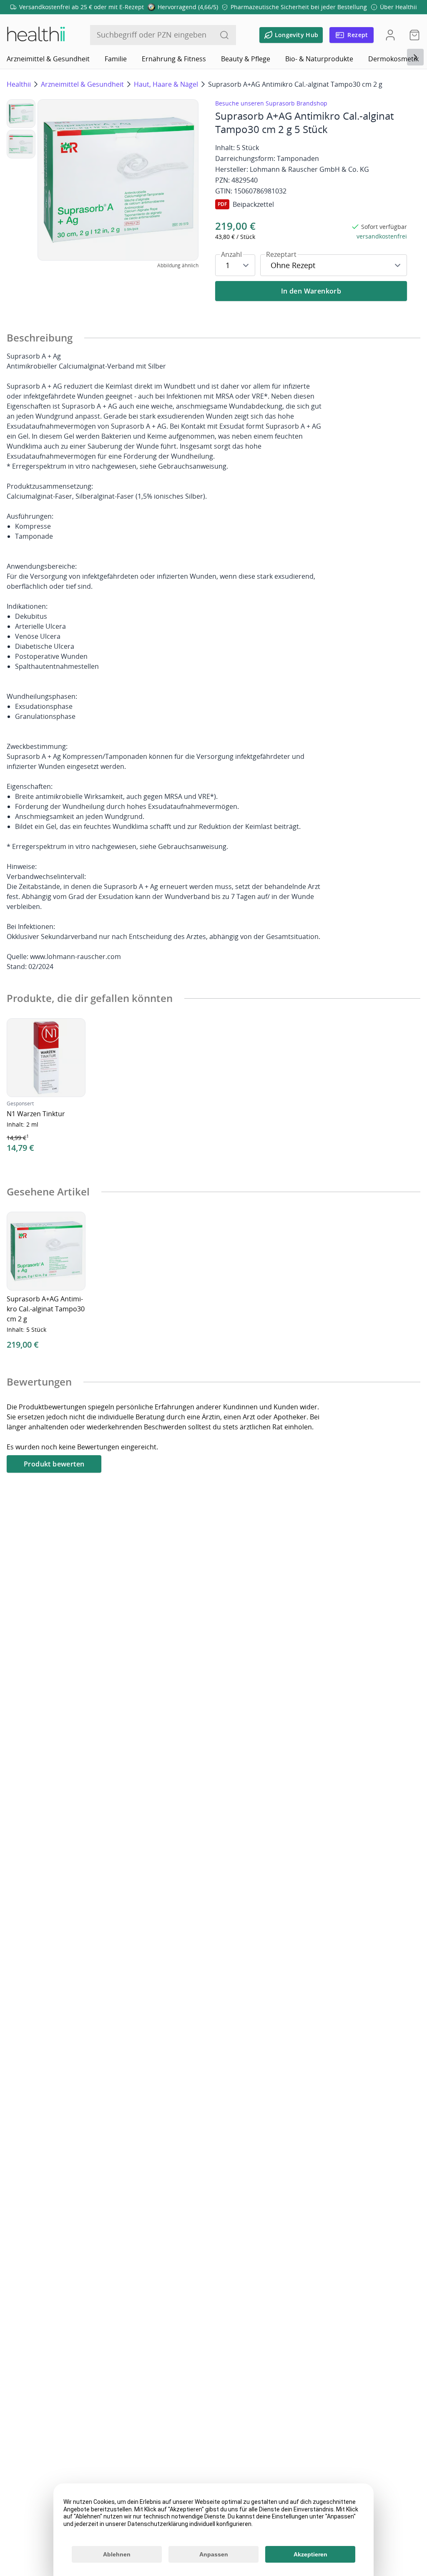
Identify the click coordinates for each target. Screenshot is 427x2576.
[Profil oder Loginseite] (390, 35)
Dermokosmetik (393, 59)
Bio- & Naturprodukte (319, 59)
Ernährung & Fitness (174, 59)
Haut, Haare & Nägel (166, 84)
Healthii (19, 84)
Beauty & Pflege (246, 59)
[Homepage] (35, 35)
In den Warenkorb (311, 291)
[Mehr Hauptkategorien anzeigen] (415, 57)
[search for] (224, 35)
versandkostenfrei (382, 236)
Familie (116, 59)
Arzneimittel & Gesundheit (48, 59)
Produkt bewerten (54, 1464)
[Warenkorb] (412, 35)
